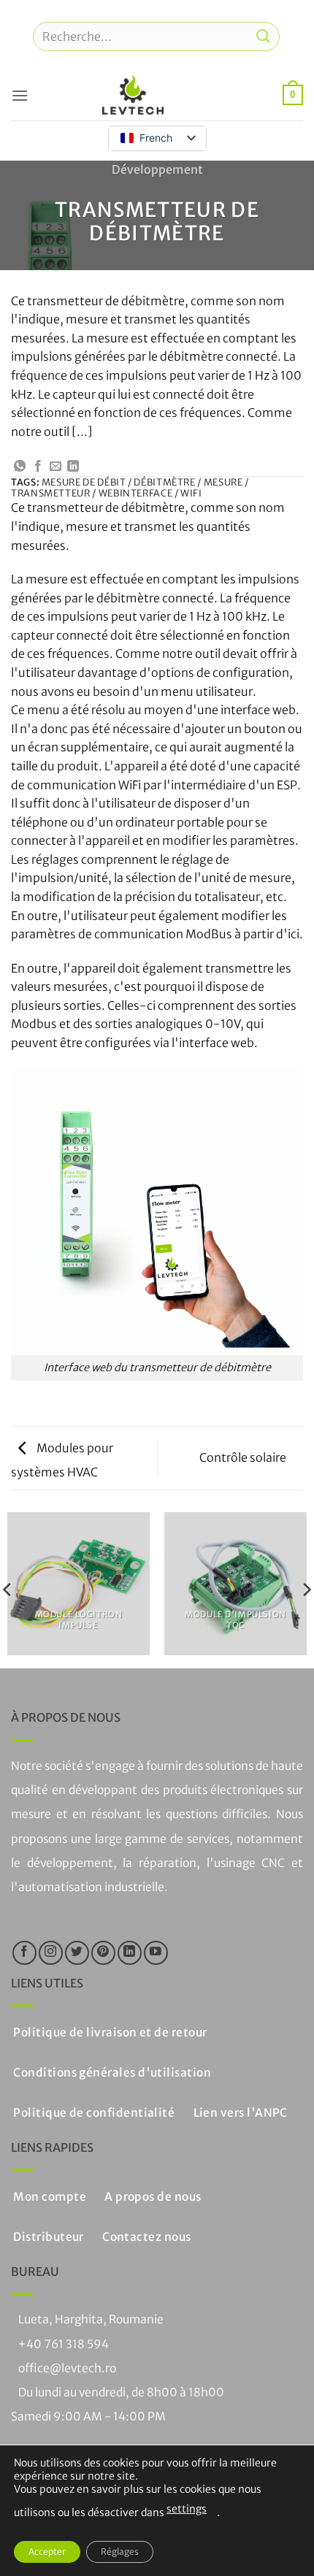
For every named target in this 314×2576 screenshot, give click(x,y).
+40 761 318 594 (64, 2344)
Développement (157, 169)
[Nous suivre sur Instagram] (51, 1953)
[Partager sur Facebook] (38, 467)
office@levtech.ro (67, 2368)
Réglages (120, 2552)
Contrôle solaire (244, 1457)
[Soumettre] (264, 36)
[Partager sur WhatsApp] (20, 467)
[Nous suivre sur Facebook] (24, 1953)
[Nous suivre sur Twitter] (77, 1953)
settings (187, 2509)
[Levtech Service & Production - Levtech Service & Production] (133, 95)
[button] (20, 95)
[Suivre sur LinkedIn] (130, 1953)
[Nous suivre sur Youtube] (156, 1953)
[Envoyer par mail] (55, 467)
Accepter (47, 2552)
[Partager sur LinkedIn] (73, 467)
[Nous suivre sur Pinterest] (103, 1953)
